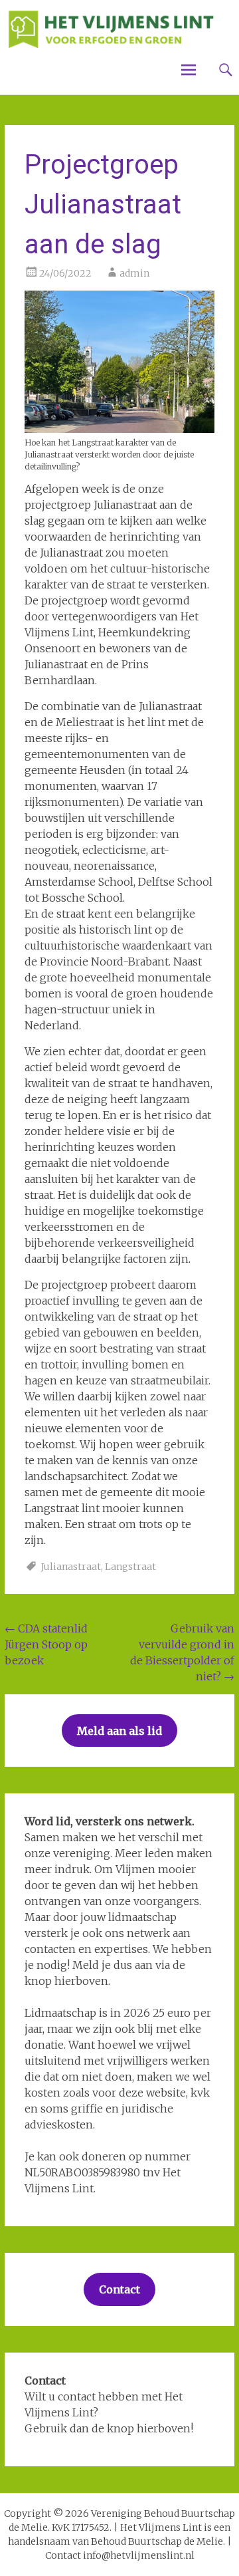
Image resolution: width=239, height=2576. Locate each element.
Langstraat (130, 1567)
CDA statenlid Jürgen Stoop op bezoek (46, 1644)
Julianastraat (71, 1567)
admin (134, 273)
